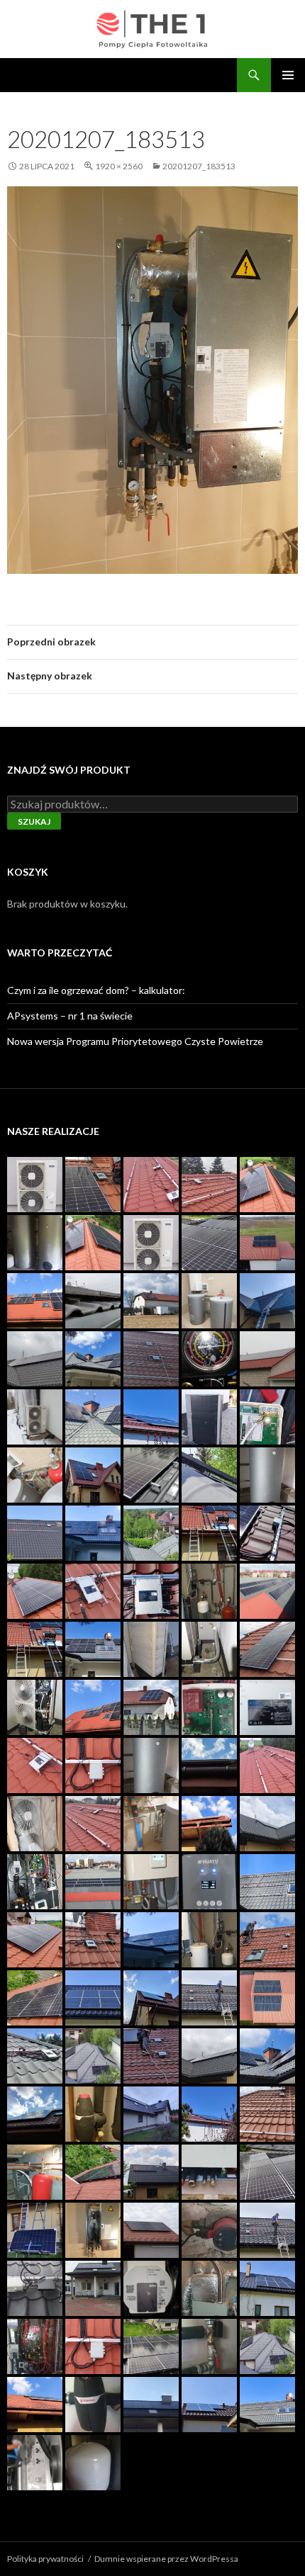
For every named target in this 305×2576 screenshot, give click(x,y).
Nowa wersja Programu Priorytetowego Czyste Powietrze (135, 1041)
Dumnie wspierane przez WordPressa (166, 2559)
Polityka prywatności (45, 2559)
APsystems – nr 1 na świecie (70, 1016)
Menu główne (288, 75)
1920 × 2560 (119, 166)
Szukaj (34, 821)
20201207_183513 (199, 166)
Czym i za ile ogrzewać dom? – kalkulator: (96, 990)
